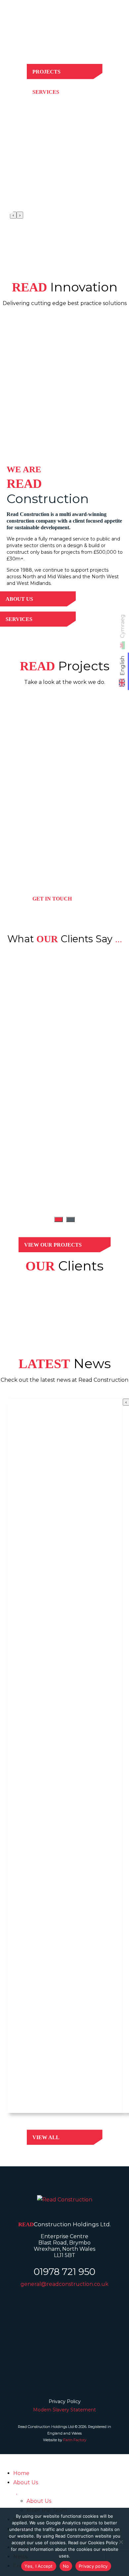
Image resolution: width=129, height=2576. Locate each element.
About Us (19, 599)
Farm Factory (75, 2440)
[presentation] (13, 215)
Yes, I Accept (39, 2566)
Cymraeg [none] (123, 626)
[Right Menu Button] (118, 16)
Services (46, 92)
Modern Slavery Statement (64, 2410)
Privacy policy (93, 2566)
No (66, 2566)
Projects (46, 72)
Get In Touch (52, 899)
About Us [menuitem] (26, 2482)
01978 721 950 (64, 2272)
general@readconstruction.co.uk (64, 2284)
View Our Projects (53, 1245)
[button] (59, 1219)
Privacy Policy (65, 2401)
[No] (121, 2542)
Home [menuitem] (21, 2473)
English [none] (123, 666)
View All (46, 2137)
